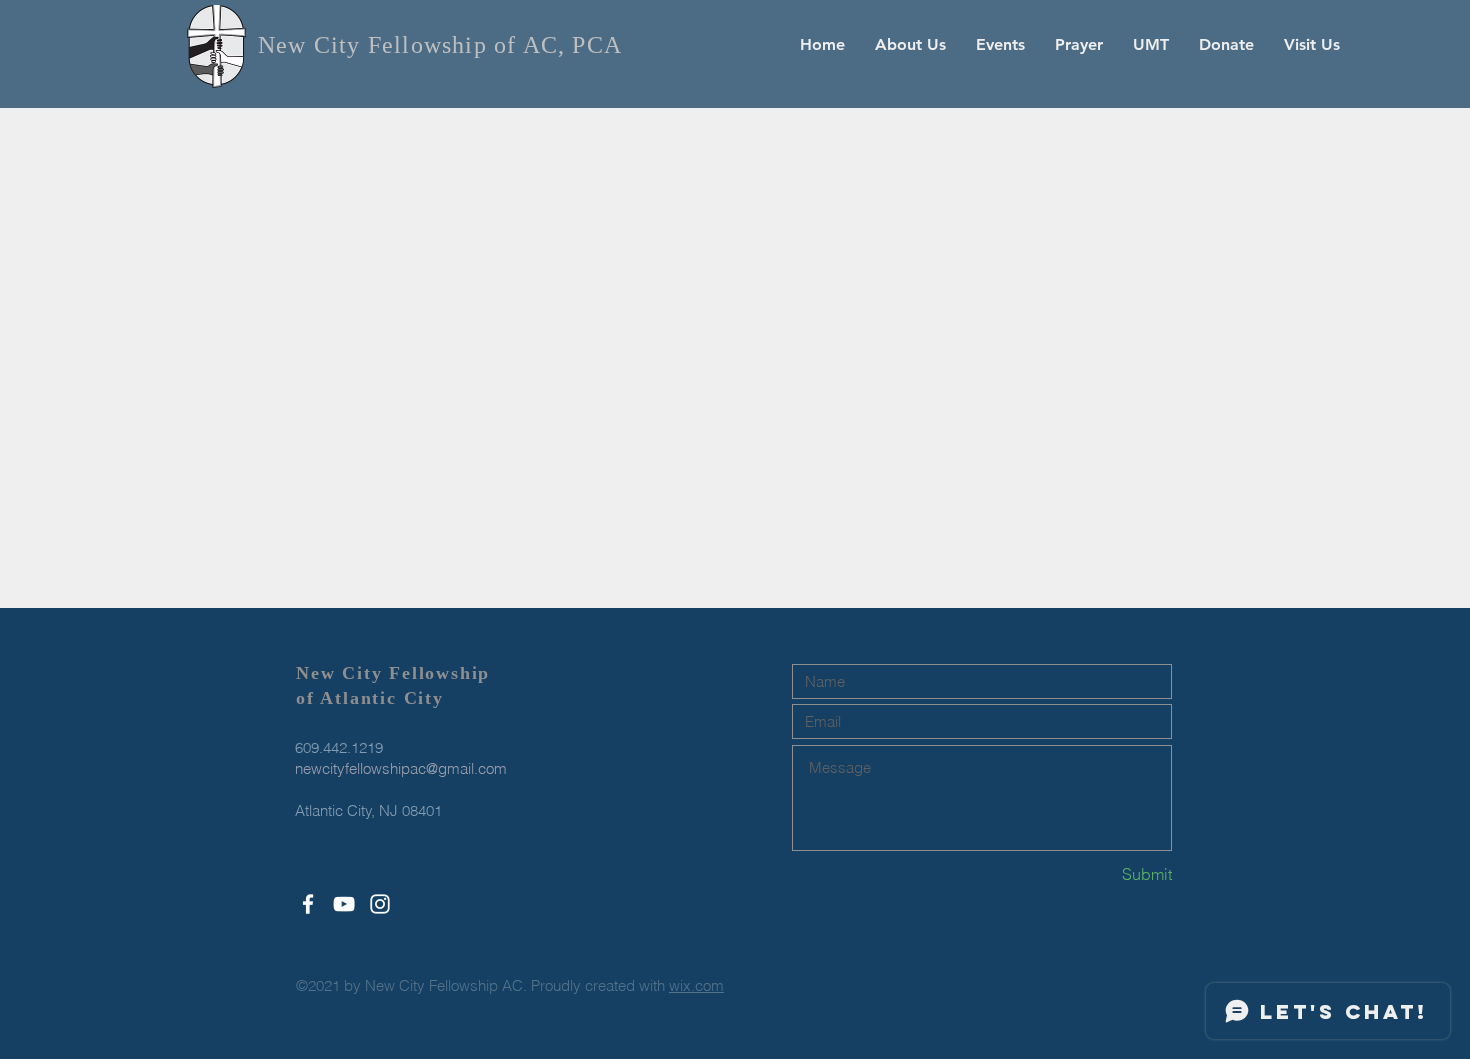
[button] (910, 45)
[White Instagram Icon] (380, 904)
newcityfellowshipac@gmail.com (401, 768)
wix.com (696, 985)
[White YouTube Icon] (344, 904)
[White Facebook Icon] (308, 904)
